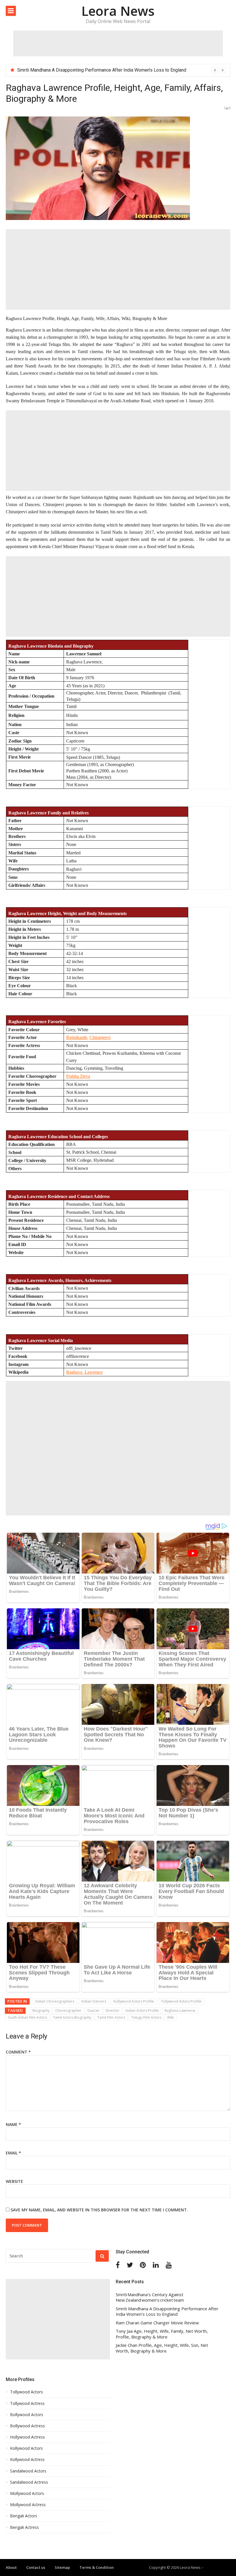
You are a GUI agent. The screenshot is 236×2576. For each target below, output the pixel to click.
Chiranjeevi (100, 1037)
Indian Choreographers (55, 2001)
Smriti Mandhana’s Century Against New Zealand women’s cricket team (150, 2297)
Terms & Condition (97, 2567)
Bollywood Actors (27, 2415)
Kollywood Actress (27, 2460)
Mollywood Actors (27, 2493)
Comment (18, 2052)
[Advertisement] (118, 43)
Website (14, 2181)
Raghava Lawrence (180, 2011)
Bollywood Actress (27, 2426)
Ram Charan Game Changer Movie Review (157, 2323)
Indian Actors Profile (142, 2011)
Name (13, 2124)
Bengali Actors (24, 2516)
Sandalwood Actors (28, 2471)
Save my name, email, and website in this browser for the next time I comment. (99, 2210)
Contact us (36, 2567)
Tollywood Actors (26, 2392)
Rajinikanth (77, 1037)
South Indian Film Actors (27, 2017)
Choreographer (68, 2011)
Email (13, 2153)
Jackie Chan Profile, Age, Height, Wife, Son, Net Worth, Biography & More (162, 2348)
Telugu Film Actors (146, 2017)
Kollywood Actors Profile (134, 2001)
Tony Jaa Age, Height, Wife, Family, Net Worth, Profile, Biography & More (162, 2334)
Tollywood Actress (27, 2403)
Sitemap (62, 2567)
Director (113, 2011)
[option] (121, 70)
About (11, 2567)
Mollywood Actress (28, 2505)
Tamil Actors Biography (72, 2017)
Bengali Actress (24, 2527)
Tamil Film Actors (111, 2017)
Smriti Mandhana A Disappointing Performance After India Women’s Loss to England (102, 70)
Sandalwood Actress (29, 2482)
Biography (41, 2011)
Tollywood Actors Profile (181, 2001)
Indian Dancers (94, 2001)
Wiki (171, 2017)
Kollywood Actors (26, 2448)
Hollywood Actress (27, 2437)
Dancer (94, 2011)
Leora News (118, 11)
